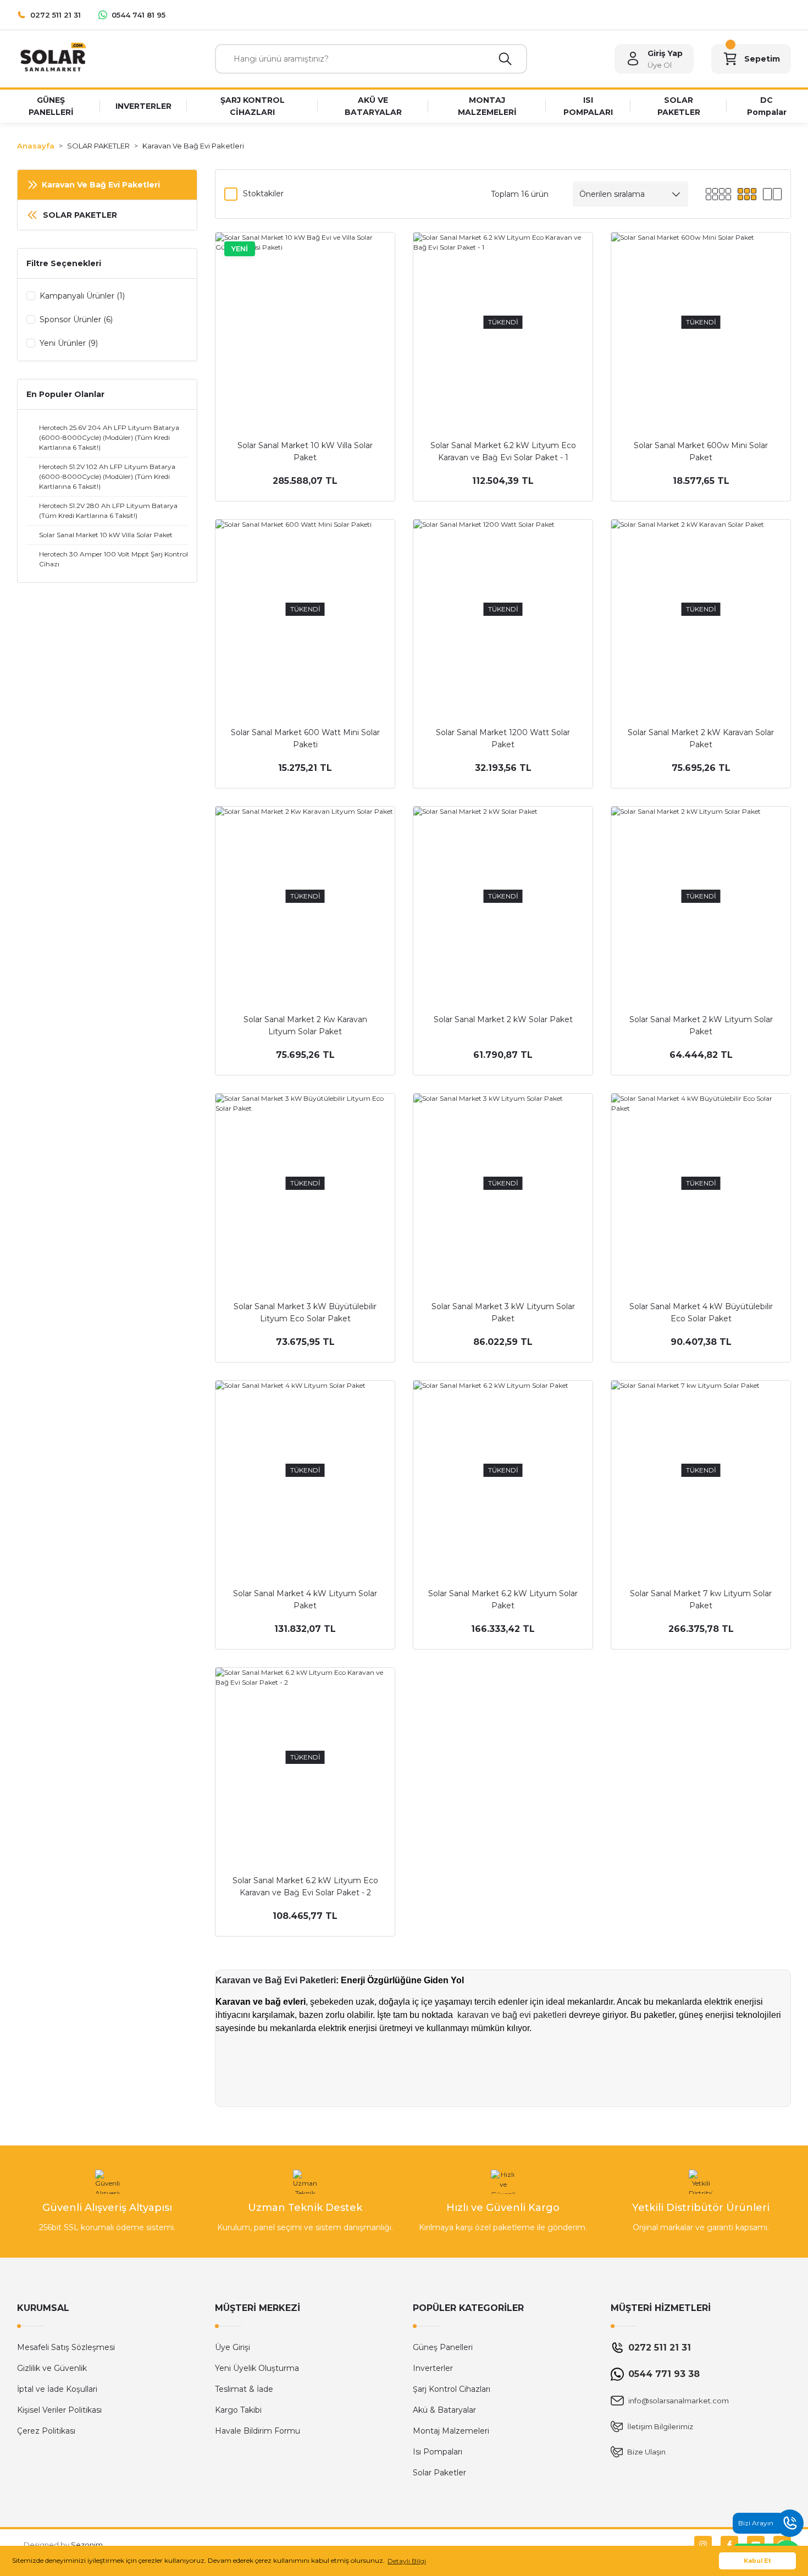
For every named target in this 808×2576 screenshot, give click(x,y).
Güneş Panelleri (443, 2347)
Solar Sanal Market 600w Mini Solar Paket (701, 451)
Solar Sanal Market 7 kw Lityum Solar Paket (701, 1599)
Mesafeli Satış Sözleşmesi (66, 2347)
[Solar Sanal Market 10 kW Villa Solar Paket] (305, 322)
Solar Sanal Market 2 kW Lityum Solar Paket (701, 1025)
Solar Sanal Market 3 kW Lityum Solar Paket (503, 1312)
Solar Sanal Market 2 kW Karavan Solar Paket (701, 738)
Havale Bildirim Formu (258, 2431)
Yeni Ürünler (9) (69, 343)
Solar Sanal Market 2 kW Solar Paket (503, 1019)
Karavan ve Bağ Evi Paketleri (276, 1980)
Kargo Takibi (238, 2410)
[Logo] (52, 58)
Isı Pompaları (438, 2452)
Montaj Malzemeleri (451, 2431)
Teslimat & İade (244, 2389)
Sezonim (87, 2545)
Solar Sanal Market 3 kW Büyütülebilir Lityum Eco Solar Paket (305, 1312)
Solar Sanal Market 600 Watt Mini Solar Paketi (305, 738)
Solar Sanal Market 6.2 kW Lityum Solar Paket (503, 1599)
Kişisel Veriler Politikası (59, 2410)
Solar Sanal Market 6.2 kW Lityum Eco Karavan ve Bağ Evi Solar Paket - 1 (503, 451)
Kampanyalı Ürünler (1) (82, 296)
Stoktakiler (263, 194)
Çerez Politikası (46, 2431)
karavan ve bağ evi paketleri (512, 2015)
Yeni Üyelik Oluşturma (257, 2368)
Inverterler (433, 2368)
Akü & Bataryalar (444, 2410)
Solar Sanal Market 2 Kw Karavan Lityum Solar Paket (305, 1025)
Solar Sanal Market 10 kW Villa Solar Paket (305, 451)
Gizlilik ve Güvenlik (52, 2368)
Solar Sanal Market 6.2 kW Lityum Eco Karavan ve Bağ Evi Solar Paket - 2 (305, 1887)
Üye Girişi (233, 2347)
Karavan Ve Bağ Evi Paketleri (193, 146)
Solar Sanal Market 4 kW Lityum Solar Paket (305, 1599)
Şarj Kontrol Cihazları (452, 2389)
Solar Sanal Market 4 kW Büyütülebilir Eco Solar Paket (701, 1312)
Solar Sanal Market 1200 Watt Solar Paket (503, 738)
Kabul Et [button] (757, 2561)
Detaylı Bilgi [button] (407, 2561)
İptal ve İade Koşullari (57, 2389)
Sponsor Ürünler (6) (76, 319)
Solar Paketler (439, 2473)
